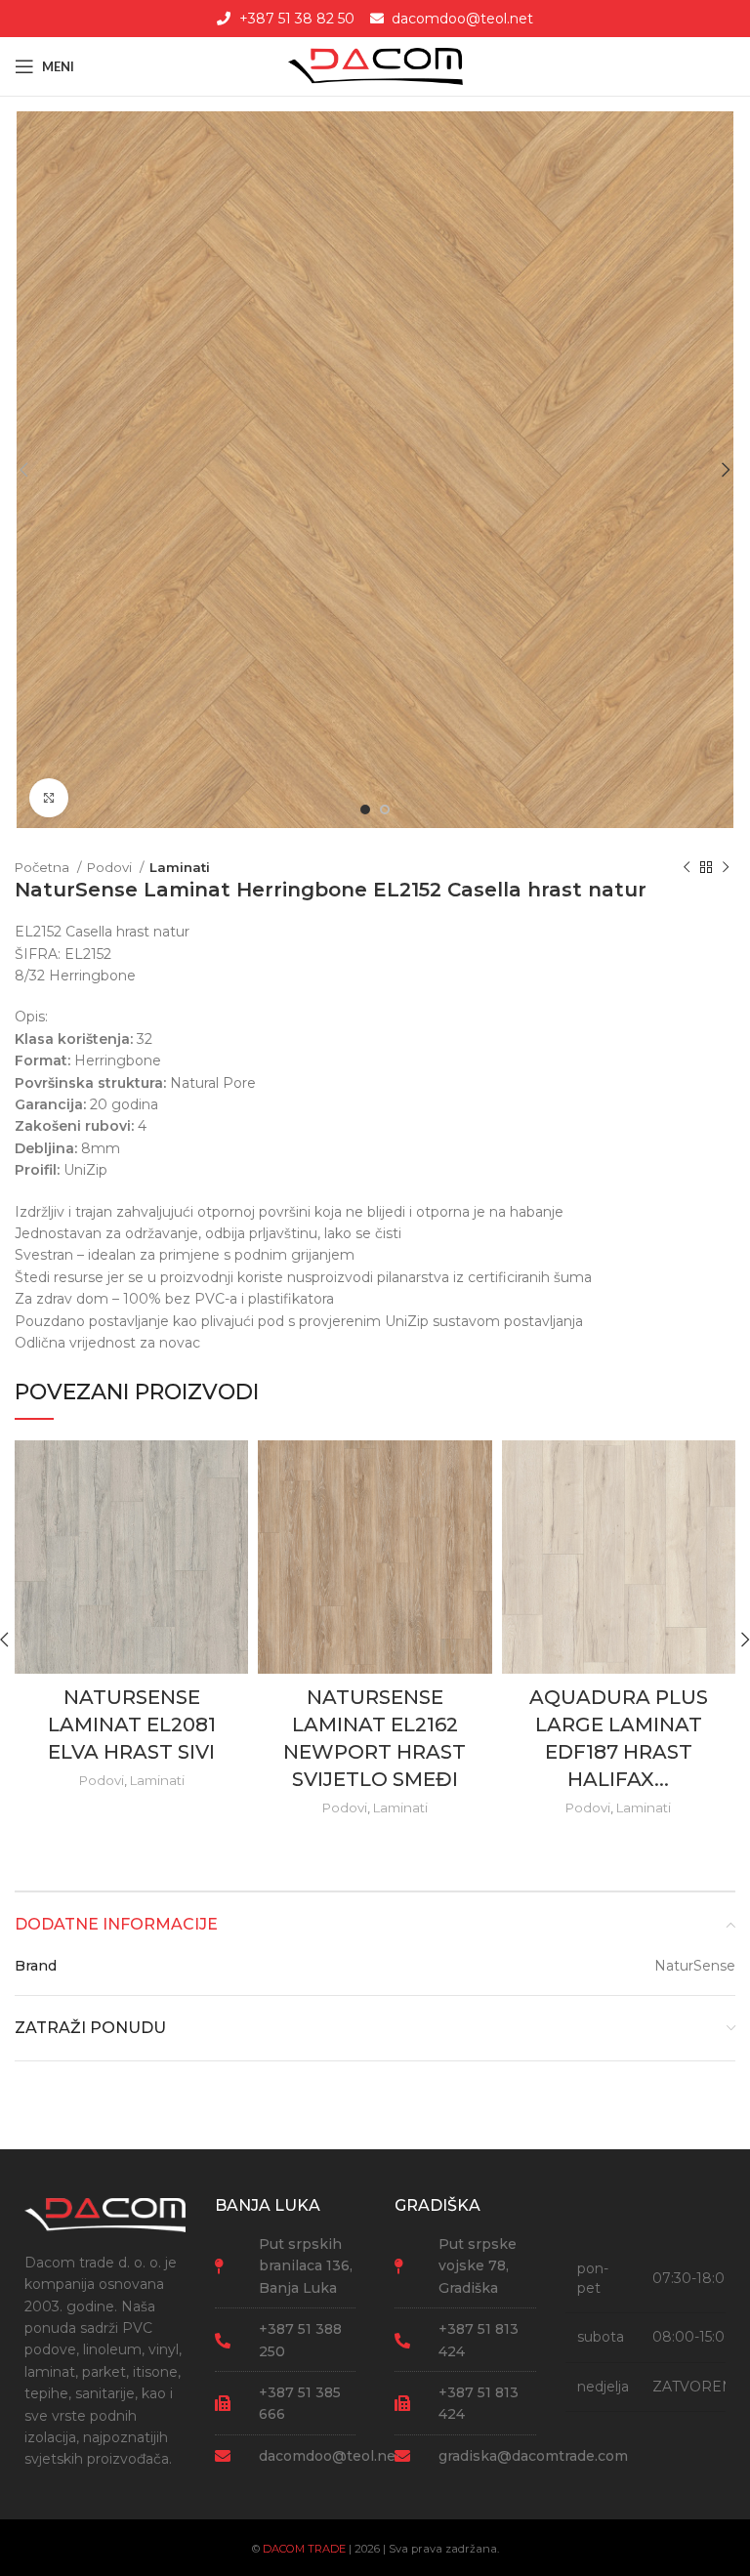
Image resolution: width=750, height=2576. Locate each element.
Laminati (180, 867)
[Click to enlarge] (49, 798)
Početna (43, 867)
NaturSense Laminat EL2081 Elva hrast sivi (132, 1724)
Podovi (111, 867)
